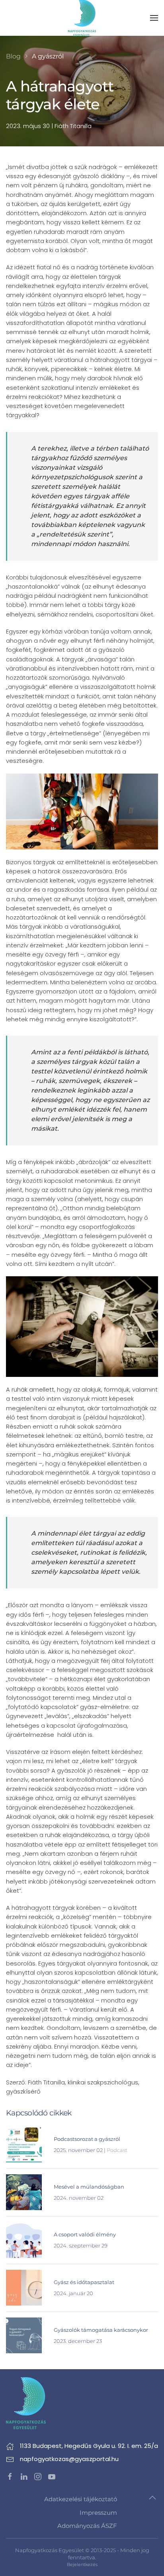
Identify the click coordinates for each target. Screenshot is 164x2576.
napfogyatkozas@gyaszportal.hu (69, 2459)
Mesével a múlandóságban (89, 2187)
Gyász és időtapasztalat (84, 2282)
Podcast (117, 2150)
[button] (154, 18)
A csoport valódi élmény (85, 2234)
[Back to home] (82, 18)
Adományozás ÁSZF (87, 2526)
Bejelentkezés (82, 2564)
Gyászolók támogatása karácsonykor (101, 2330)
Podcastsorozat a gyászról (87, 2139)
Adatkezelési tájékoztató (81, 2499)
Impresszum (98, 2513)
